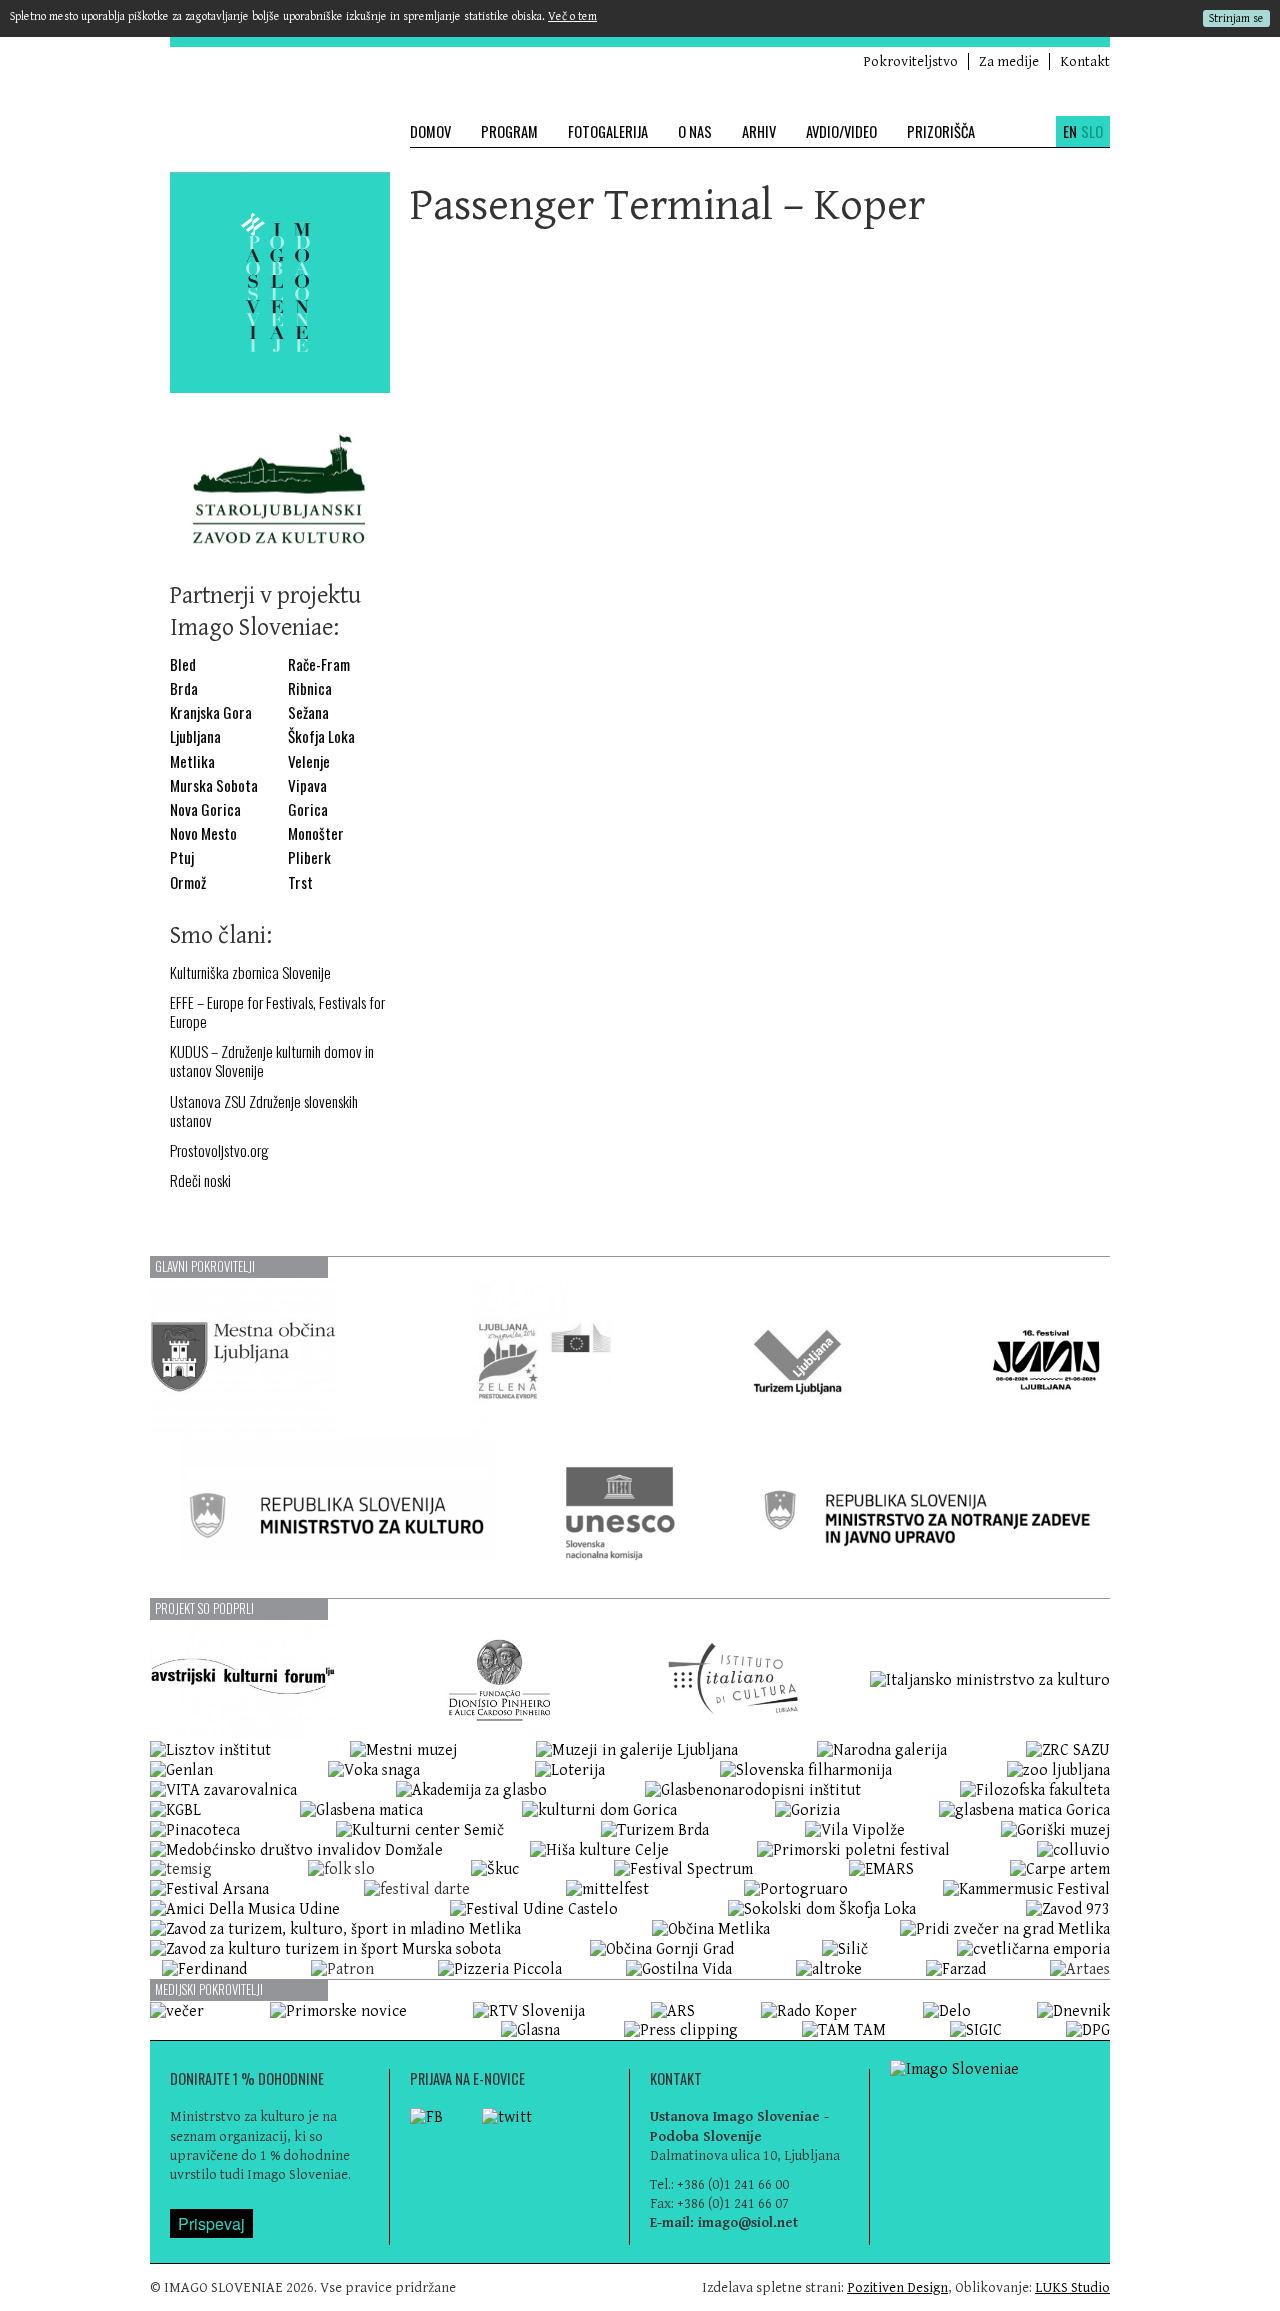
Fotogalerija (608, 131)
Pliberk (309, 857)
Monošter (316, 833)
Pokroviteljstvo (910, 61)
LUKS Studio (1072, 2287)
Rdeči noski (200, 1180)
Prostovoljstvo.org (219, 1150)
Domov (430, 131)
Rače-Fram (319, 664)
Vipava (307, 785)
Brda (184, 688)
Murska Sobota (214, 785)
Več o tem (572, 16)
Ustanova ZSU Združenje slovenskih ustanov (264, 1111)
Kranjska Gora (211, 712)
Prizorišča (941, 131)
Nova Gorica (205, 809)
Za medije (1009, 61)
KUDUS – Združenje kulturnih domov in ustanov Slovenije (272, 1061)
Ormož (188, 882)
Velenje (309, 761)
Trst (300, 882)
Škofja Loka (321, 736)
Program (509, 131)
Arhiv (759, 131)
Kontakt (1085, 61)
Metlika (192, 761)
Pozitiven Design (897, 2287)
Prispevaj (211, 2223)
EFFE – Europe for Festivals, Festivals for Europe (277, 1012)
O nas (695, 131)
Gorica (308, 809)
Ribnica (310, 688)
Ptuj (182, 857)
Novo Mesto (203, 833)
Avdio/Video (841, 131)
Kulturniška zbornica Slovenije (250, 972)
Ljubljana (195, 736)
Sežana (308, 712)
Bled (183, 664)
